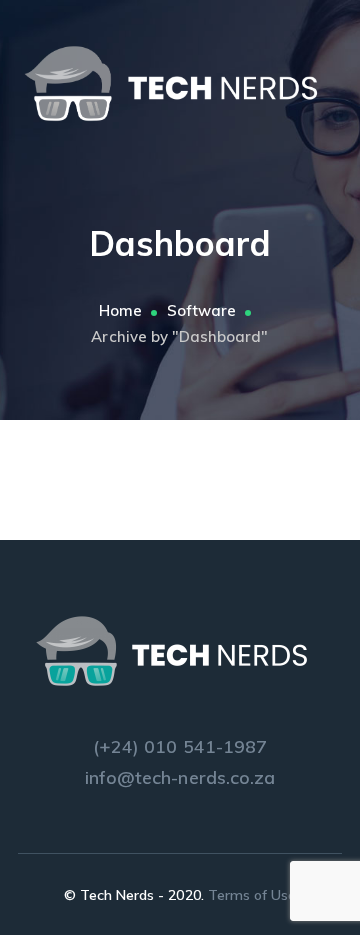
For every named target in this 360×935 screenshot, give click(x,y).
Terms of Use (252, 895)
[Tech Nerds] (180, 82)
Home (120, 310)
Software (201, 310)
